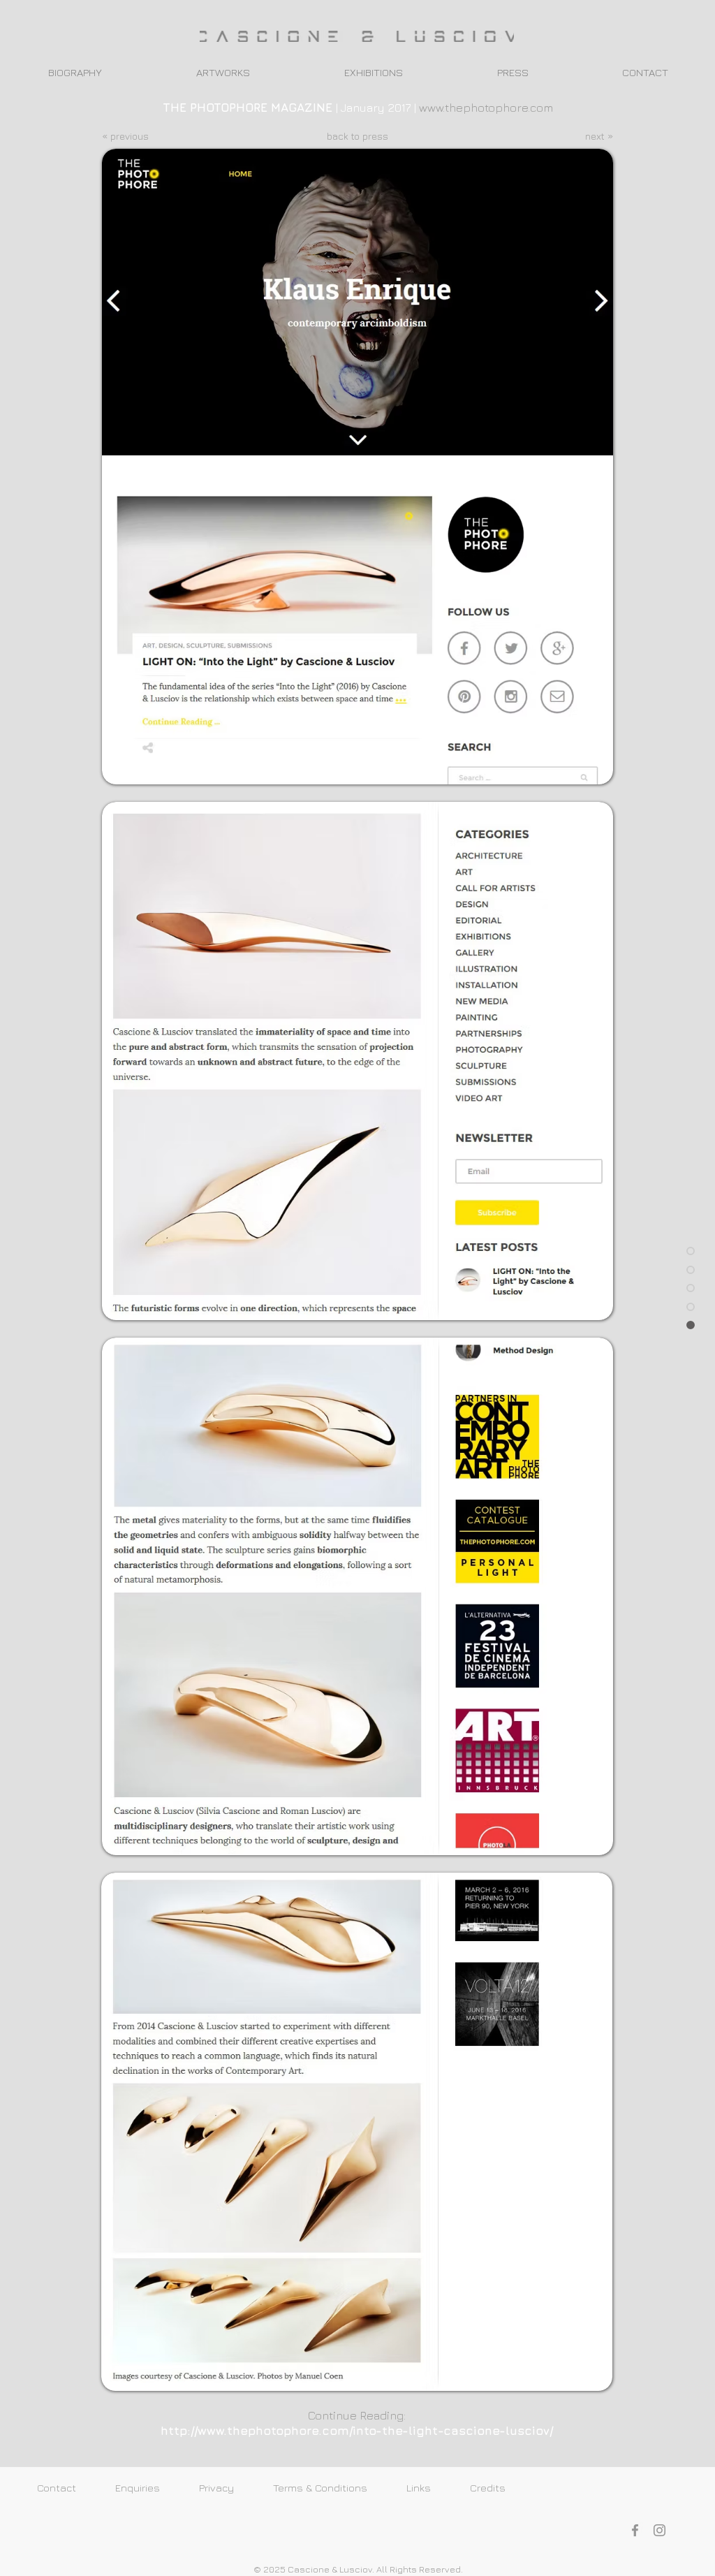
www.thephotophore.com (486, 108)
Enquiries (157, 2488)
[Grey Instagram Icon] (659, 2530)
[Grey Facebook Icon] (635, 2530)
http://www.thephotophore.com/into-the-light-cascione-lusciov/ (357, 2431)
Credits (506, 2488)
